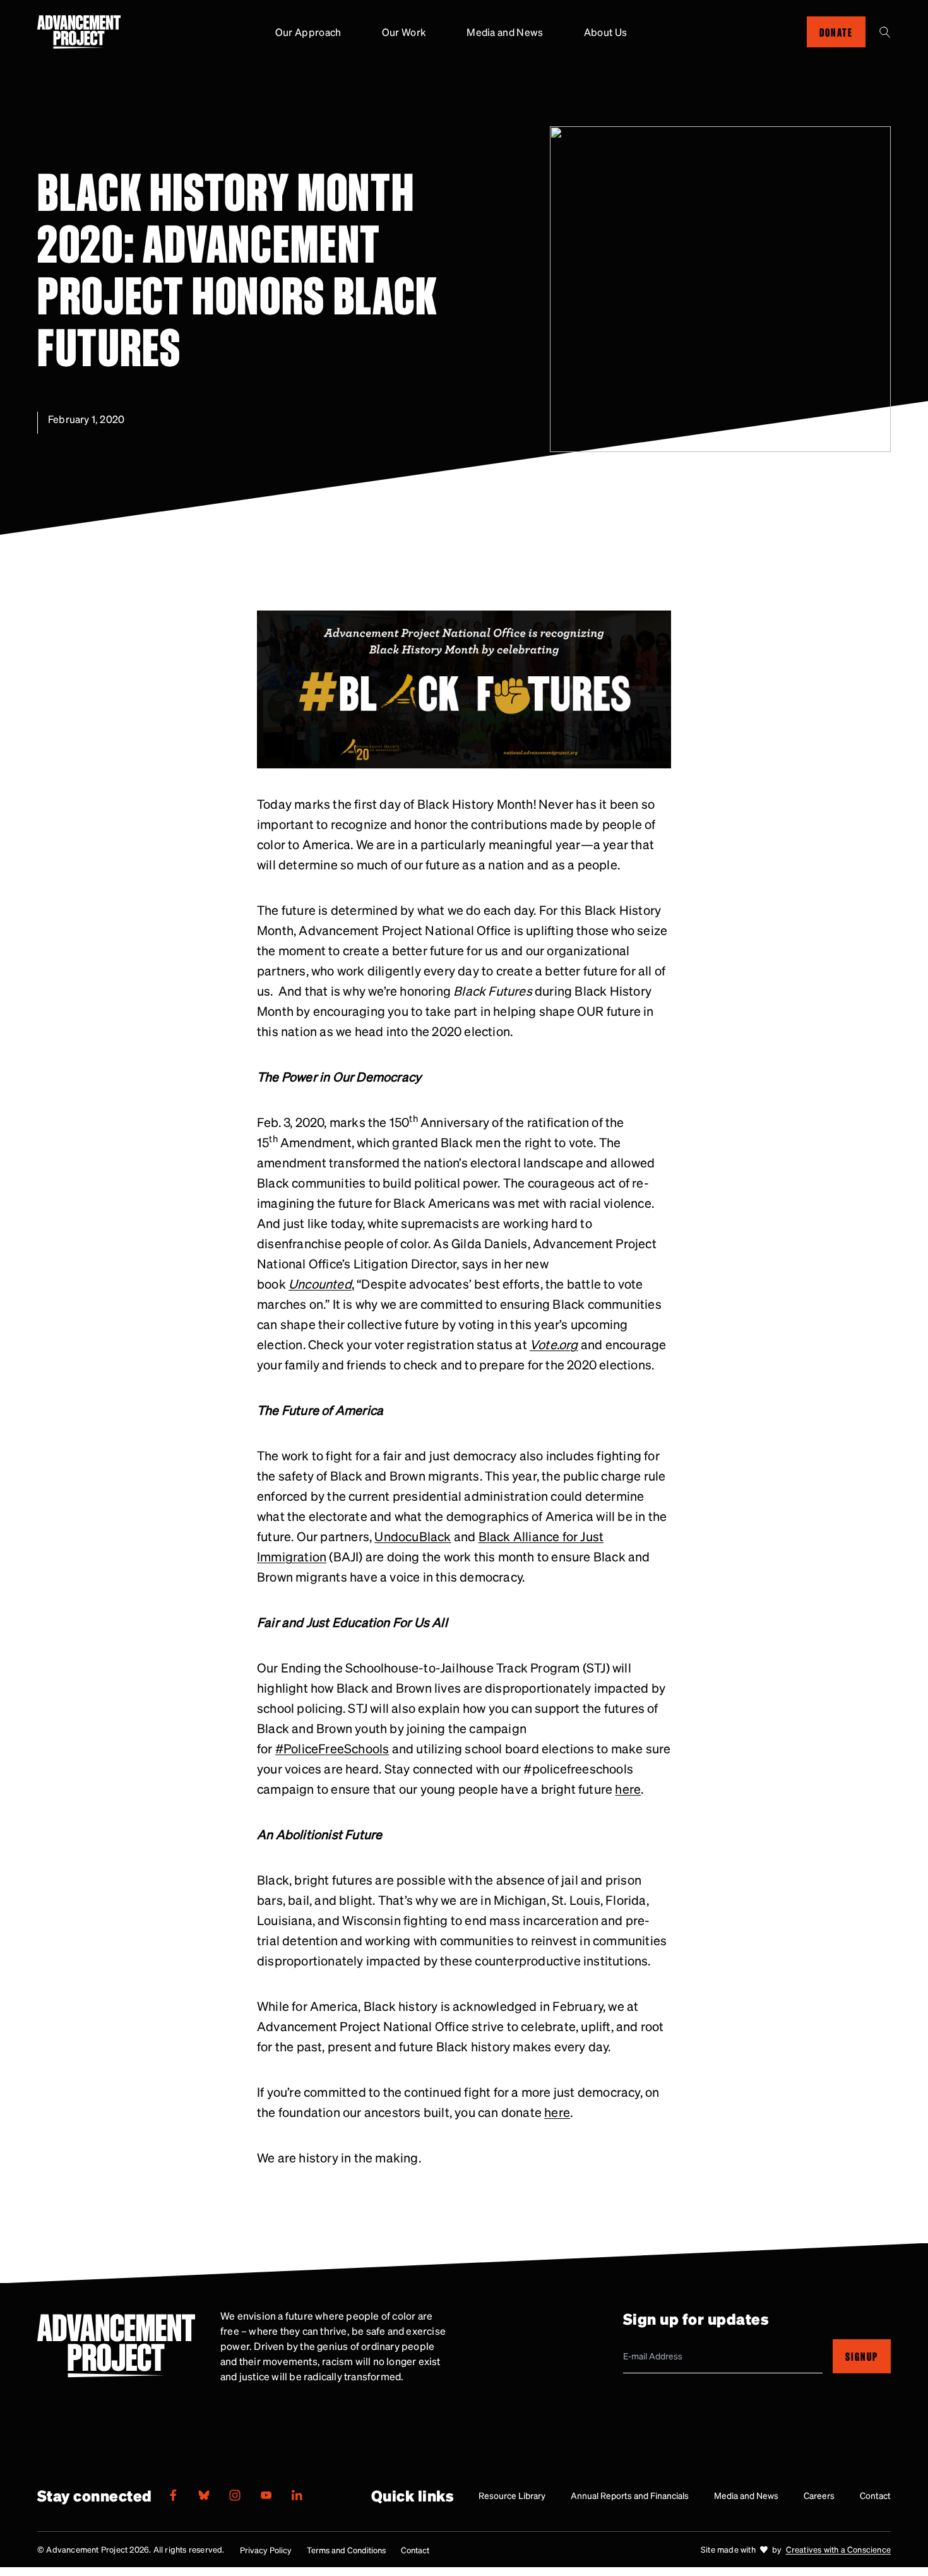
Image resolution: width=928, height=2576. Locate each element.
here (628, 1789)
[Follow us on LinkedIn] (297, 2495)
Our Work (404, 32)
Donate (836, 32)
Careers (819, 2495)
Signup (862, 2356)
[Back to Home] (79, 32)
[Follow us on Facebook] (173, 2495)
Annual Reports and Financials (630, 2495)
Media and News (505, 32)
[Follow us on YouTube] (266, 2495)
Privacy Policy (266, 2550)
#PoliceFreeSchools (332, 1748)
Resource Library (512, 2495)
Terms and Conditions (346, 2550)
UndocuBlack (413, 1536)
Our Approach (308, 32)
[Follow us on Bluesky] (204, 2495)
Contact (875, 2495)
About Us (606, 32)
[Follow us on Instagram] (235, 2495)
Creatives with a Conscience (838, 2549)
